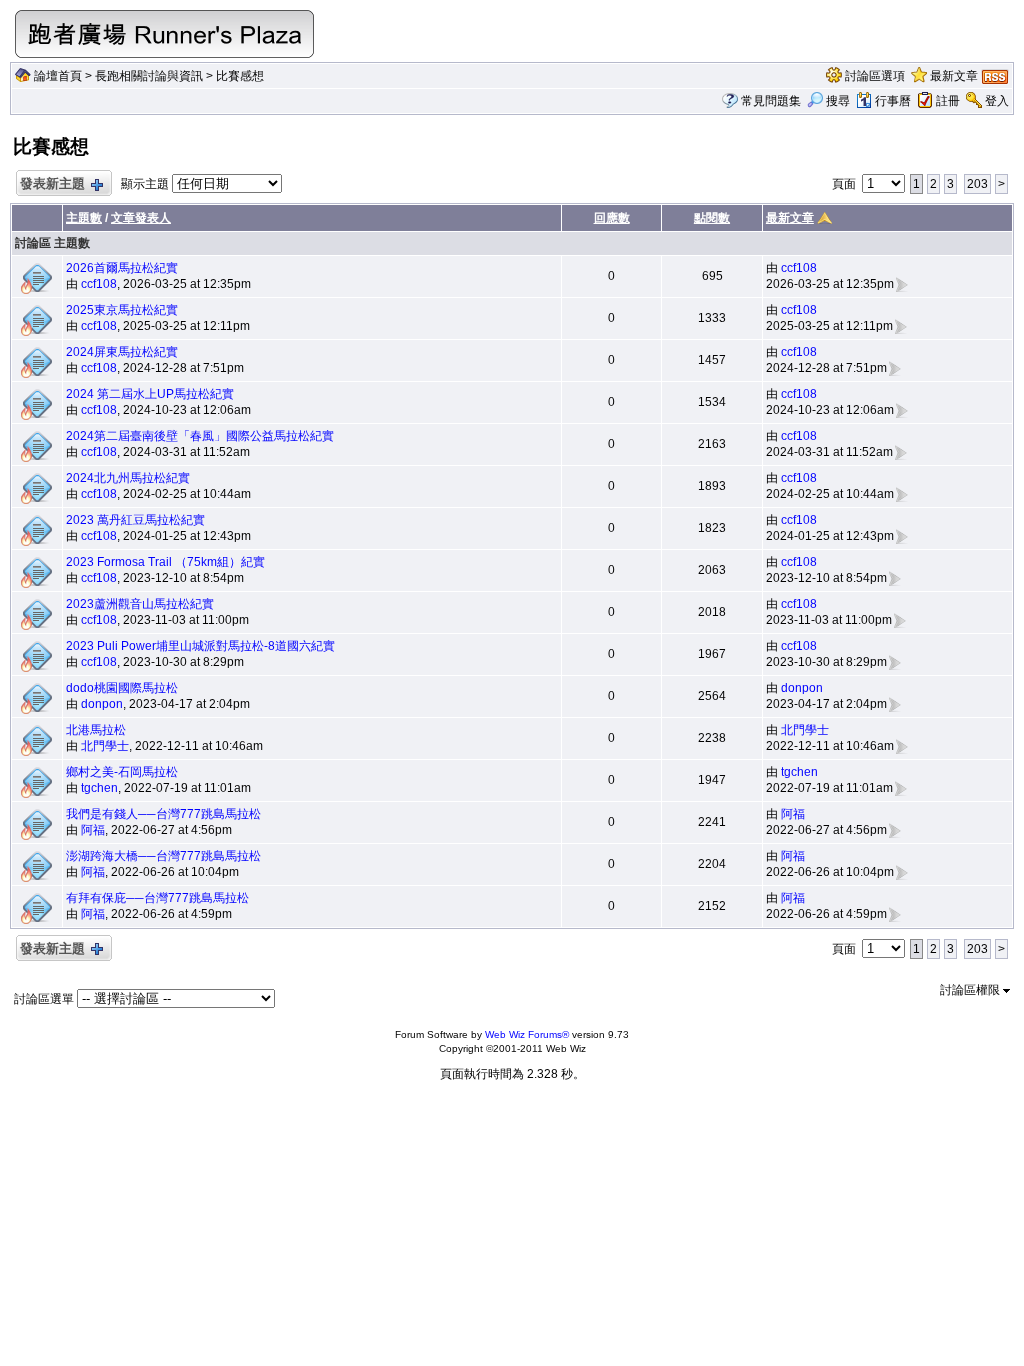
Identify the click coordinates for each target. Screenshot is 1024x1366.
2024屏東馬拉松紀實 (122, 352)
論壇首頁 (58, 76)
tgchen (99, 788)
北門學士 (105, 746)
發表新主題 (52, 183)
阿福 (93, 830)
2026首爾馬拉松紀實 (122, 268)
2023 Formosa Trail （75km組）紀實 (165, 562)
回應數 (612, 218)
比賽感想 (240, 76)
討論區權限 (971, 990)
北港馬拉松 (96, 730)
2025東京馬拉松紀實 (122, 310)
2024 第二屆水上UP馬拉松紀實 (150, 394)
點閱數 (712, 218)
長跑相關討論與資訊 (149, 76)
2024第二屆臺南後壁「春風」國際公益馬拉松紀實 (200, 436)
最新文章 (954, 76)
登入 (997, 101)
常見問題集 (771, 101)
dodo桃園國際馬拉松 (122, 688)
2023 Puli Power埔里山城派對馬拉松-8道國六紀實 (200, 646)
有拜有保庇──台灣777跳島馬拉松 (157, 898)
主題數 (84, 218)
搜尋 (838, 101)
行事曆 (893, 101)
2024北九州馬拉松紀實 (128, 478)
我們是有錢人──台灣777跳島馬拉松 (163, 814)
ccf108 (99, 284)
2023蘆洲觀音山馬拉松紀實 (140, 604)
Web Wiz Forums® (527, 1034)
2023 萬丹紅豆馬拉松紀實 (135, 520)
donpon (102, 704)
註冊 (948, 101)
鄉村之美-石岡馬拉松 (122, 772)
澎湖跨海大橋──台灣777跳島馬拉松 (163, 856)
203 (977, 184)
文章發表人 (141, 218)
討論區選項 (875, 76)
